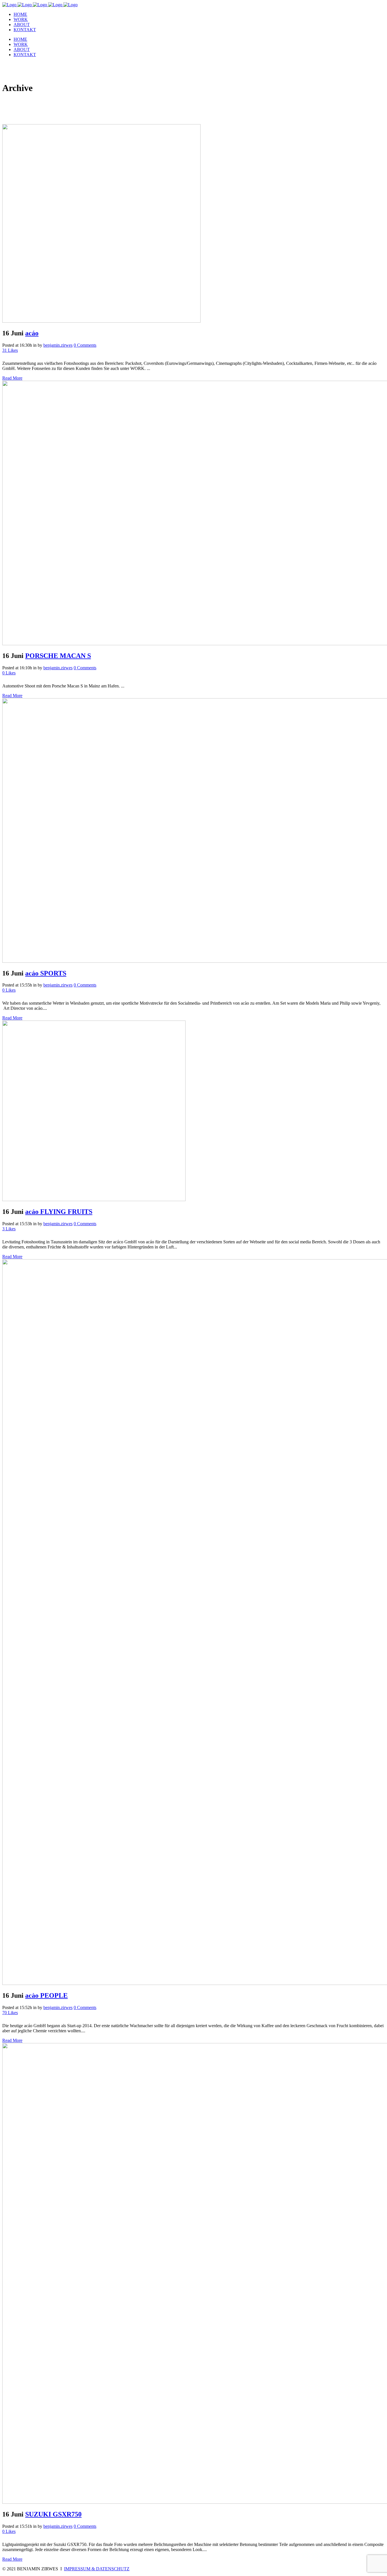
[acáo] (101, 321)
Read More (12, 378)
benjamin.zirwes (58, 345)
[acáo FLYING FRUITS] (94, 1200)
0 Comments (85, 345)
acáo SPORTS (46, 973)
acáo (32, 333)
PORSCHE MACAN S (58, 656)
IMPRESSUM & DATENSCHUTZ (97, 2569)
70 (10, 2013)
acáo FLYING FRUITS (59, 1212)
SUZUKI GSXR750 (53, 2514)
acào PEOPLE (46, 1995)
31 (10, 350)
